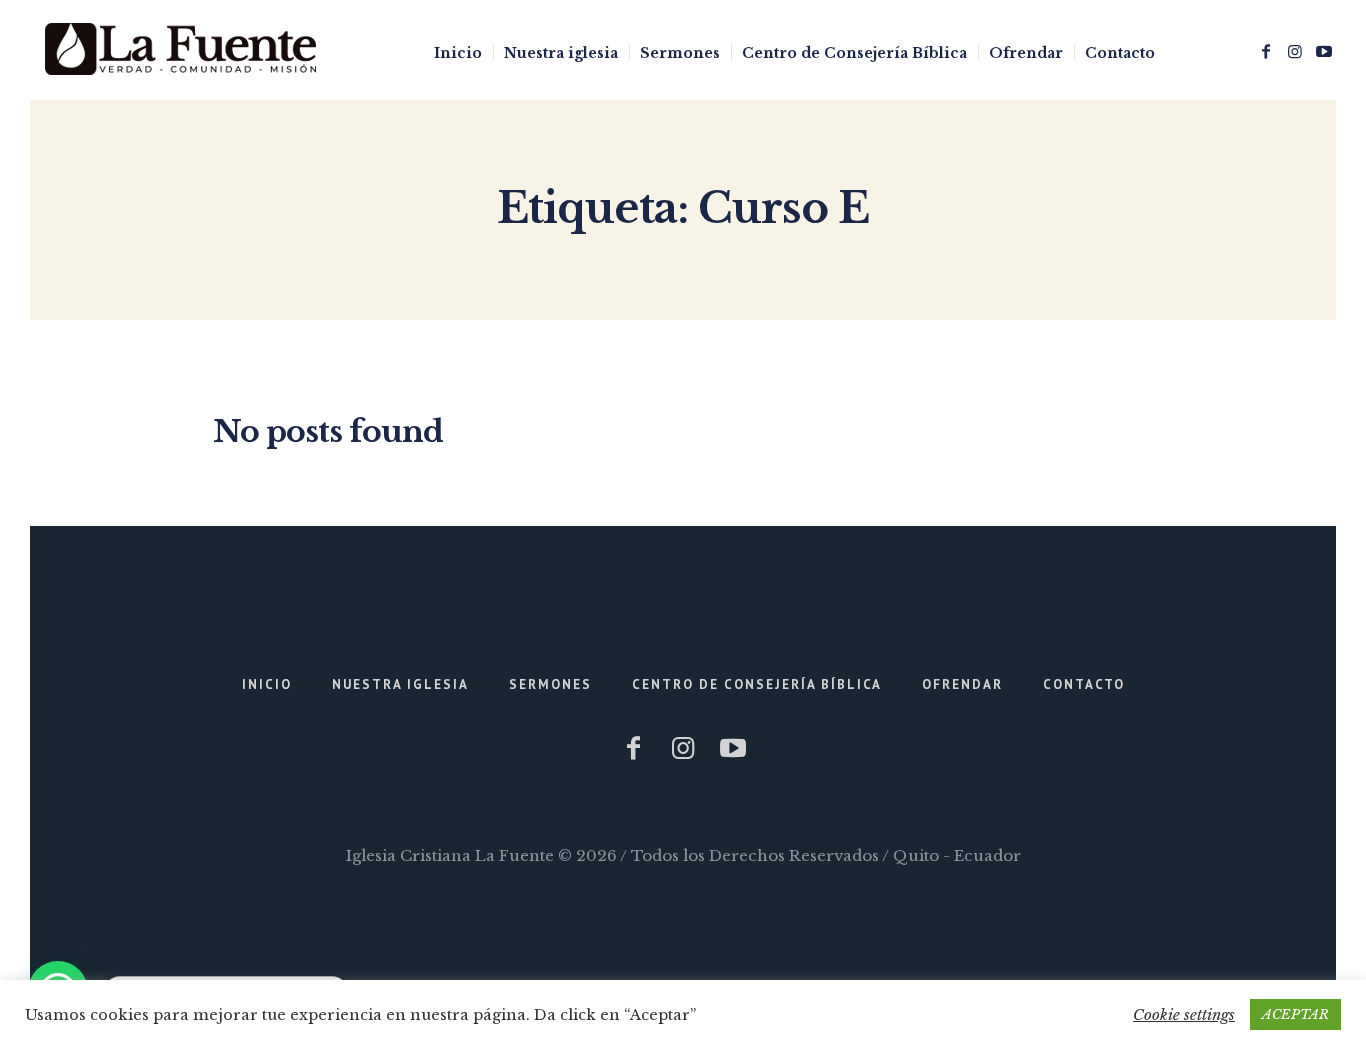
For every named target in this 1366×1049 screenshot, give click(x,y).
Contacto (1084, 684)
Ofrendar (962, 684)
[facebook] (1266, 51)
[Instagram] (1295, 51)
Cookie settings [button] (1184, 1014)
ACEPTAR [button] (1295, 1014)
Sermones (550, 684)
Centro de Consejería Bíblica (757, 684)
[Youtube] (1324, 51)
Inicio (267, 684)
